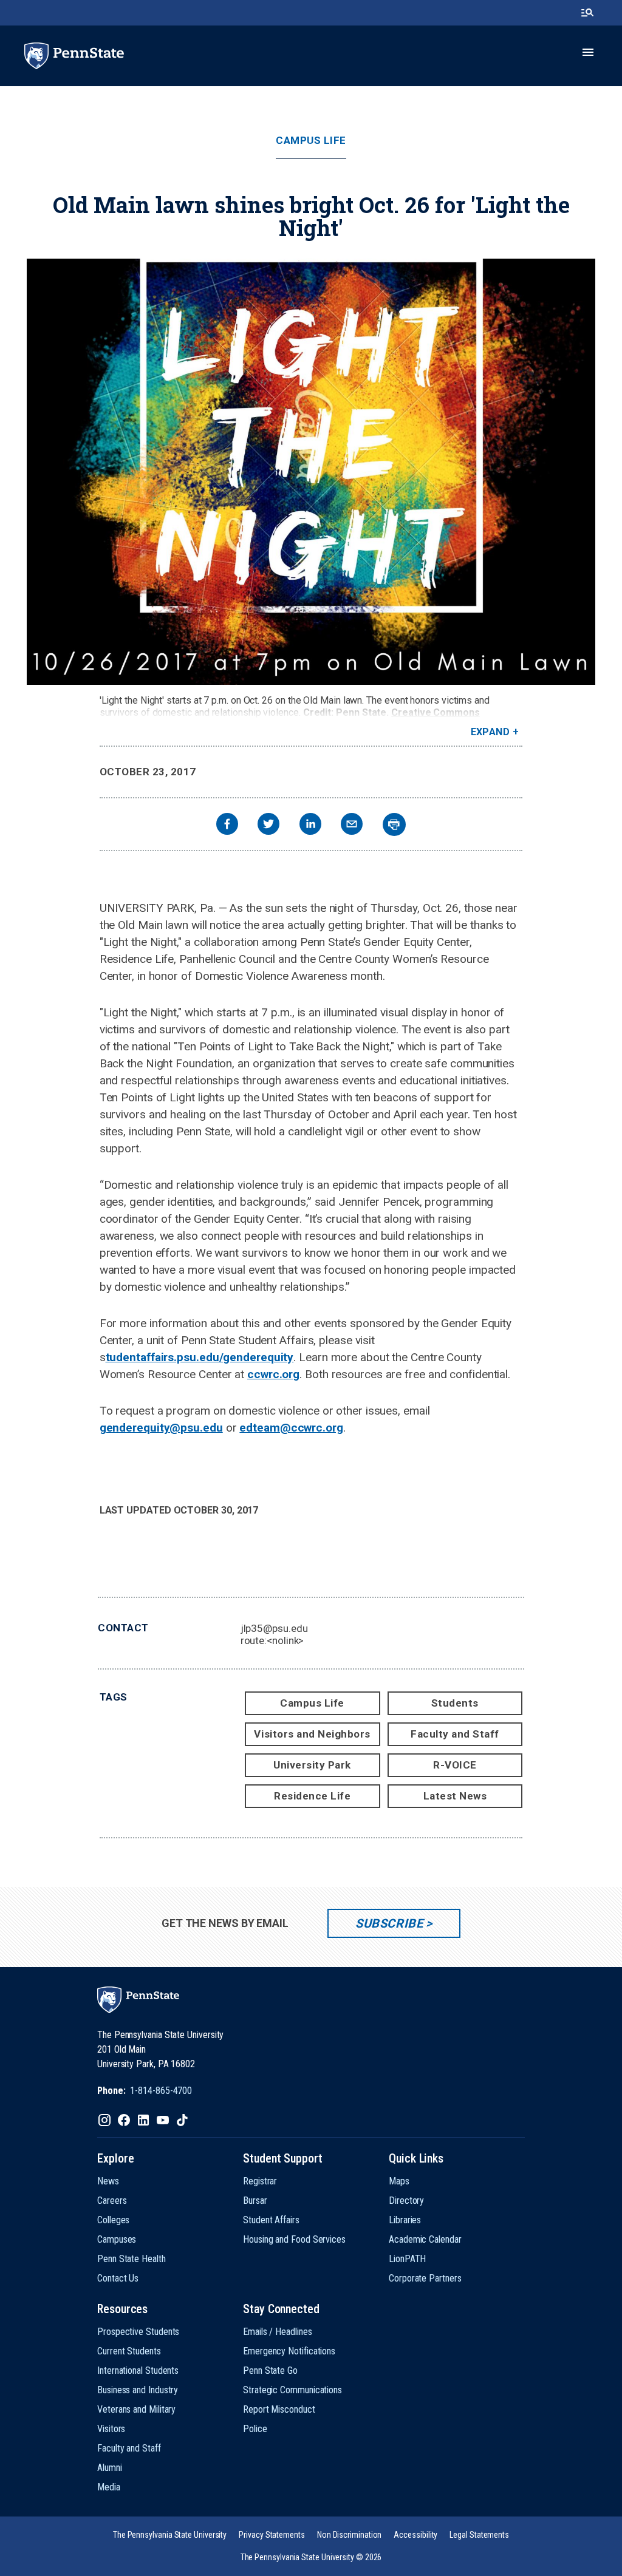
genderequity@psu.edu (161, 1428)
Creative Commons (436, 712)
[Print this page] (394, 824)
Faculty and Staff (455, 1734)
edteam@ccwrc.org (291, 1428)
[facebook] (227, 825)
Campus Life (311, 141)
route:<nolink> (272, 1640)
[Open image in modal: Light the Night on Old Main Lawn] (311, 472)
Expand (490, 732)
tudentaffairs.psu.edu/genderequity (200, 1357)
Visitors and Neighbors (312, 1734)
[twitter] (268, 825)
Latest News (455, 1796)
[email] (352, 825)
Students (455, 1703)
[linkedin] (310, 825)
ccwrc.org (273, 1374)
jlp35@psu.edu (274, 1628)
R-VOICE (455, 1765)
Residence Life (312, 1796)
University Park (312, 1765)
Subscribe (389, 1923)
